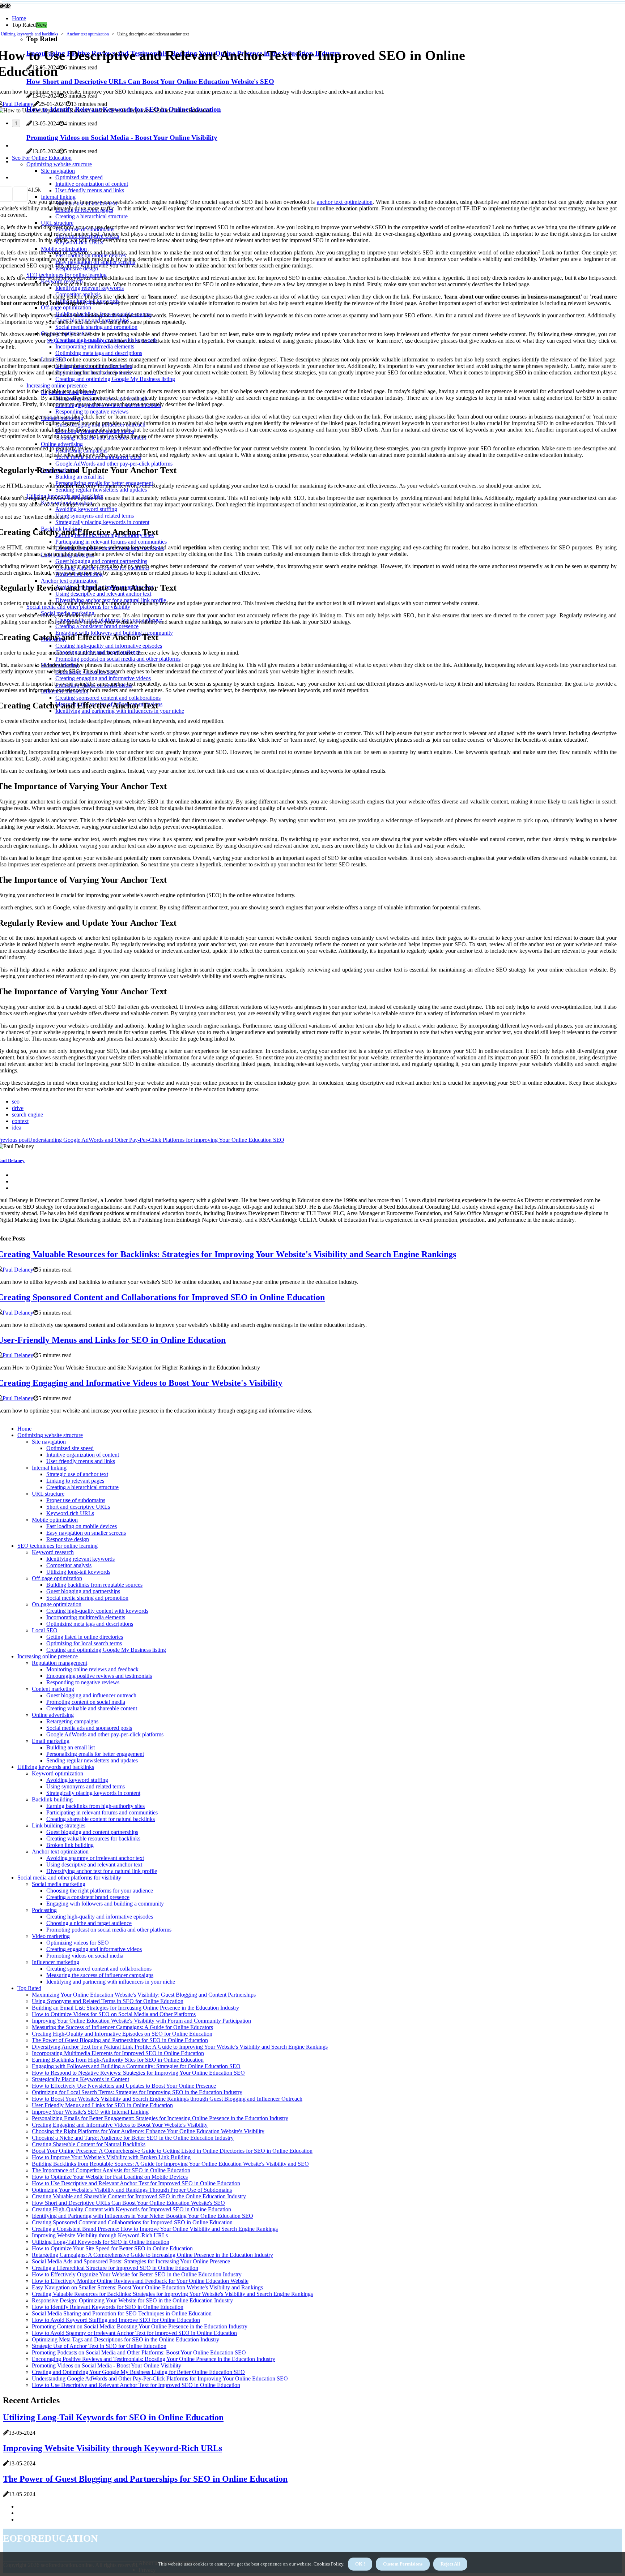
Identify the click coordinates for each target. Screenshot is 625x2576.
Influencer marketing (56, 1962)
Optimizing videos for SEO (78, 1943)
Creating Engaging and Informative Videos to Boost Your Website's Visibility (120, 2125)
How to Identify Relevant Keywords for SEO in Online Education (108, 2307)
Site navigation (49, 1442)
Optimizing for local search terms (84, 1643)
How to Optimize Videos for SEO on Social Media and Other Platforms (114, 2014)
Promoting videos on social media (85, 1956)
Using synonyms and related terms (86, 1786)
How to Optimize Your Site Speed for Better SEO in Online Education (112, 2248)
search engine (27, 1115)
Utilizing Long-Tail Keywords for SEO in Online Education (101, 2242)
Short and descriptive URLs (78, 1507)
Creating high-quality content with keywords (97, 1611)
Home (19, 18)
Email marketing (51, 1741)
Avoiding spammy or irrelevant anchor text (95, 1858)
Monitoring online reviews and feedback (92, 1669)
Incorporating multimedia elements (86, 1617)
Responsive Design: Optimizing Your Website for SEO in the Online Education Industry (132, 2300)
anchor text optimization (345, 202)
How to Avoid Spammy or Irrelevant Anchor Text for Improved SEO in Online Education (134, 2333)
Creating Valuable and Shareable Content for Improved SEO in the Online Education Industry (139, 2196)
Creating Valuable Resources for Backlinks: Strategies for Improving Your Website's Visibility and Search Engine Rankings (172, 2294)
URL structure (48, 1494)
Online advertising (53, 1715)
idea (17, 1128)
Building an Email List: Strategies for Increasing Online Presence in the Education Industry (135, 2008)
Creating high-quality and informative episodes (100, 1917)
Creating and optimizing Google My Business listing (106, 1650)
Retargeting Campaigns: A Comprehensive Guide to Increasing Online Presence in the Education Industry (152, 2255)
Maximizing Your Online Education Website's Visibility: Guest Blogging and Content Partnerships (144, 1995)
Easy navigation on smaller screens (86, 1533)
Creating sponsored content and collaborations (99, 1969)
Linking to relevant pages (75, 1481)
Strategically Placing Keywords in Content (80, 2079)
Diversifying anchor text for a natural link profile (102, 1871)
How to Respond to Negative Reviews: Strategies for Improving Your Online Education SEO (138, 2073)
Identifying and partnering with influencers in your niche (111, 1982)
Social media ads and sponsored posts (89, 1728)
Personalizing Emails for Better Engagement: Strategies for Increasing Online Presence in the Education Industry (160, 2118)
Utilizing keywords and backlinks (29, 34)
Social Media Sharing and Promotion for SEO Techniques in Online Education (122, 2313)
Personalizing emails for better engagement (95, 1754)
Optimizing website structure (50, 1435)
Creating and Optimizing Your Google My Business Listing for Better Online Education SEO (138, 2372)
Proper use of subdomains (76, 1500)
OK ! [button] (360, 2564)
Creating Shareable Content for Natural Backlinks (89, 2144)
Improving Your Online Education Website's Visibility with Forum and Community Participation (141, 2021)
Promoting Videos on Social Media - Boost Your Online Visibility (107, 2365)
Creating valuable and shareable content (92, 1708)
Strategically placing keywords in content (93, 1793)
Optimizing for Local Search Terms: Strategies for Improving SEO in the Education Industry (137, 2092)
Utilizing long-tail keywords (78, 1572)
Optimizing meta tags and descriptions (90, 1624)
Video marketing (51, 1936)
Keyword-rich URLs (70, 1513)
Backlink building (52, 1799)
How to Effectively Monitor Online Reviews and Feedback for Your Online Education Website (140, 2281)
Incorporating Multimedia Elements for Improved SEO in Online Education (118, 2053)
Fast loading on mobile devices (82, 1526)
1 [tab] (16, 123)
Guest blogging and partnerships (83, 1591)
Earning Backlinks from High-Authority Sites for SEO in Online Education (118, 2060)
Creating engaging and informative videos (94, 1949)
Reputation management (59, 1663)
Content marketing (53, 1689)
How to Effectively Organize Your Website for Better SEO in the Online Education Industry (137, 2274)
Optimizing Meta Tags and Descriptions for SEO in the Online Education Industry (126, 2339)
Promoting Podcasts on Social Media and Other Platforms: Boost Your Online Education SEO (139, 2352)
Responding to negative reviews (83, 1682)
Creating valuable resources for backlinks (93, 1838)
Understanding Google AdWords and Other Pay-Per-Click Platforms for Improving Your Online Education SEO (160, 2378)
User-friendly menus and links (81, 1461)
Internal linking (49, 1468)
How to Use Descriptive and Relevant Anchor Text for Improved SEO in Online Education (136, 2183)
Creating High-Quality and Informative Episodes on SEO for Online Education (122, 2034)
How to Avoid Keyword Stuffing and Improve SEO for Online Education (116, 2320)
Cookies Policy (328, 2564)
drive (18, 1108)
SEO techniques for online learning (58, 1546)
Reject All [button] (450, 2564)
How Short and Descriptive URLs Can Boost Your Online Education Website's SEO (128, 2203)
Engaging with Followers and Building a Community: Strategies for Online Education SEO (136, 2066)
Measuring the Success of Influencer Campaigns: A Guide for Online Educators (122, 2027)
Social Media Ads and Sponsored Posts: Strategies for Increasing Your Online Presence (131, 2261)
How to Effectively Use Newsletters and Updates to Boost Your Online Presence (124, 2086)
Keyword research (53, 1552)
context (20, 1121)
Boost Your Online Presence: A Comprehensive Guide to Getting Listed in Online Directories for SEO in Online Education (172, 2151)
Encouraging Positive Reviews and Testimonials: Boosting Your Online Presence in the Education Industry (154, 2359)
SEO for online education (76, 341)
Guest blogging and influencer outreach (91, 1695)
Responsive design (68, 1539)
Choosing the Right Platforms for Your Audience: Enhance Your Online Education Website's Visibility (148, 2131)
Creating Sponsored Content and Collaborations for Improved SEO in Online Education (132, 2222)
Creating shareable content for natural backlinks (101, 1819)
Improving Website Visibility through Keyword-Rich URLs (100, 2235)
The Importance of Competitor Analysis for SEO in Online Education (111, 2170)
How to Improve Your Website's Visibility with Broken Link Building (111, 2157)
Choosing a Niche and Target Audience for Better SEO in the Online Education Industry (133, 2138)
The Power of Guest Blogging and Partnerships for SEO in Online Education (120, 2040)
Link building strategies (59, 1825)
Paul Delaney (18, 104)
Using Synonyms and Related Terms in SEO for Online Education (108, 2001)
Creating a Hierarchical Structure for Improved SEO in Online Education (115, 2268)
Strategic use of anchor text (77, 1474)
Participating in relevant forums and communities (102, 1812)
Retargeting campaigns (72, 1721)
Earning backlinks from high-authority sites (95, 1806)
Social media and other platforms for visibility (69, 1878)
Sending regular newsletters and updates (92, 1760)
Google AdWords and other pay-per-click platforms (105, 1734)
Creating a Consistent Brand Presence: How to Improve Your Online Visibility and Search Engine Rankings (155, 2229)
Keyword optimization (58, 1773)
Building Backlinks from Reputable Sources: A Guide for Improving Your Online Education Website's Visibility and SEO (170, 2164)
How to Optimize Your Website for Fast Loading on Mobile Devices (110, 2177)
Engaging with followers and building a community (105, 1904)
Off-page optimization (57, 1578)
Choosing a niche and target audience (89, 1923)
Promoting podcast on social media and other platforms (109, 1930)
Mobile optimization (55, 1520)
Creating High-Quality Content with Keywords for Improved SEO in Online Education (131, 2209)
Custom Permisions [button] (403, 2564)
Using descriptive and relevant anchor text (94, 1865)
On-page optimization (57, 1604)
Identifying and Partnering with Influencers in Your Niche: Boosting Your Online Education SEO (143, 2216)
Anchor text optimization (88, 34)
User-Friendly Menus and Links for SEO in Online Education (102, 2105)
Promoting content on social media (86, 1702)
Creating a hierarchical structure (82, 1487)
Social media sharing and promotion (87, 1598)
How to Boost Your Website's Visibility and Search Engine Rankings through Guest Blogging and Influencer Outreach (167, 2099)
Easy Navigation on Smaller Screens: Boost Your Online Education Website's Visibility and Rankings (147, 2287)
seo (16, 1101)
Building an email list (71, 1747)
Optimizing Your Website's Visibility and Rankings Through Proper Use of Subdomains (132, 2190)
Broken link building (70, 1845)
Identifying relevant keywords (80, 1559)
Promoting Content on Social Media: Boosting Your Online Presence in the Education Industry (140, 2326)
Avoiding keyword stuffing (77, 1780)
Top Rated (29, 1988)
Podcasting (44, 1910)
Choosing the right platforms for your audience (100, 1891)
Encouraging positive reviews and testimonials (99, 1676)
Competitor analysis (69, 1565)
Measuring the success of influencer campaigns (100, 1975)
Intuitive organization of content (83, 1455)
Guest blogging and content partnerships (92, 1832)
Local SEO (45, 1630)
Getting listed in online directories (85, 1637)
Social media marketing (59, 1884)
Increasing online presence (48, 1656)
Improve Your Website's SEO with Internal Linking (90, 2112)
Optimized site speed (70, 1448)
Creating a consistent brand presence (88, 1897)
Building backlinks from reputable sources (94, 1585)
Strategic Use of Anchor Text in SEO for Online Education (99, 2346)
